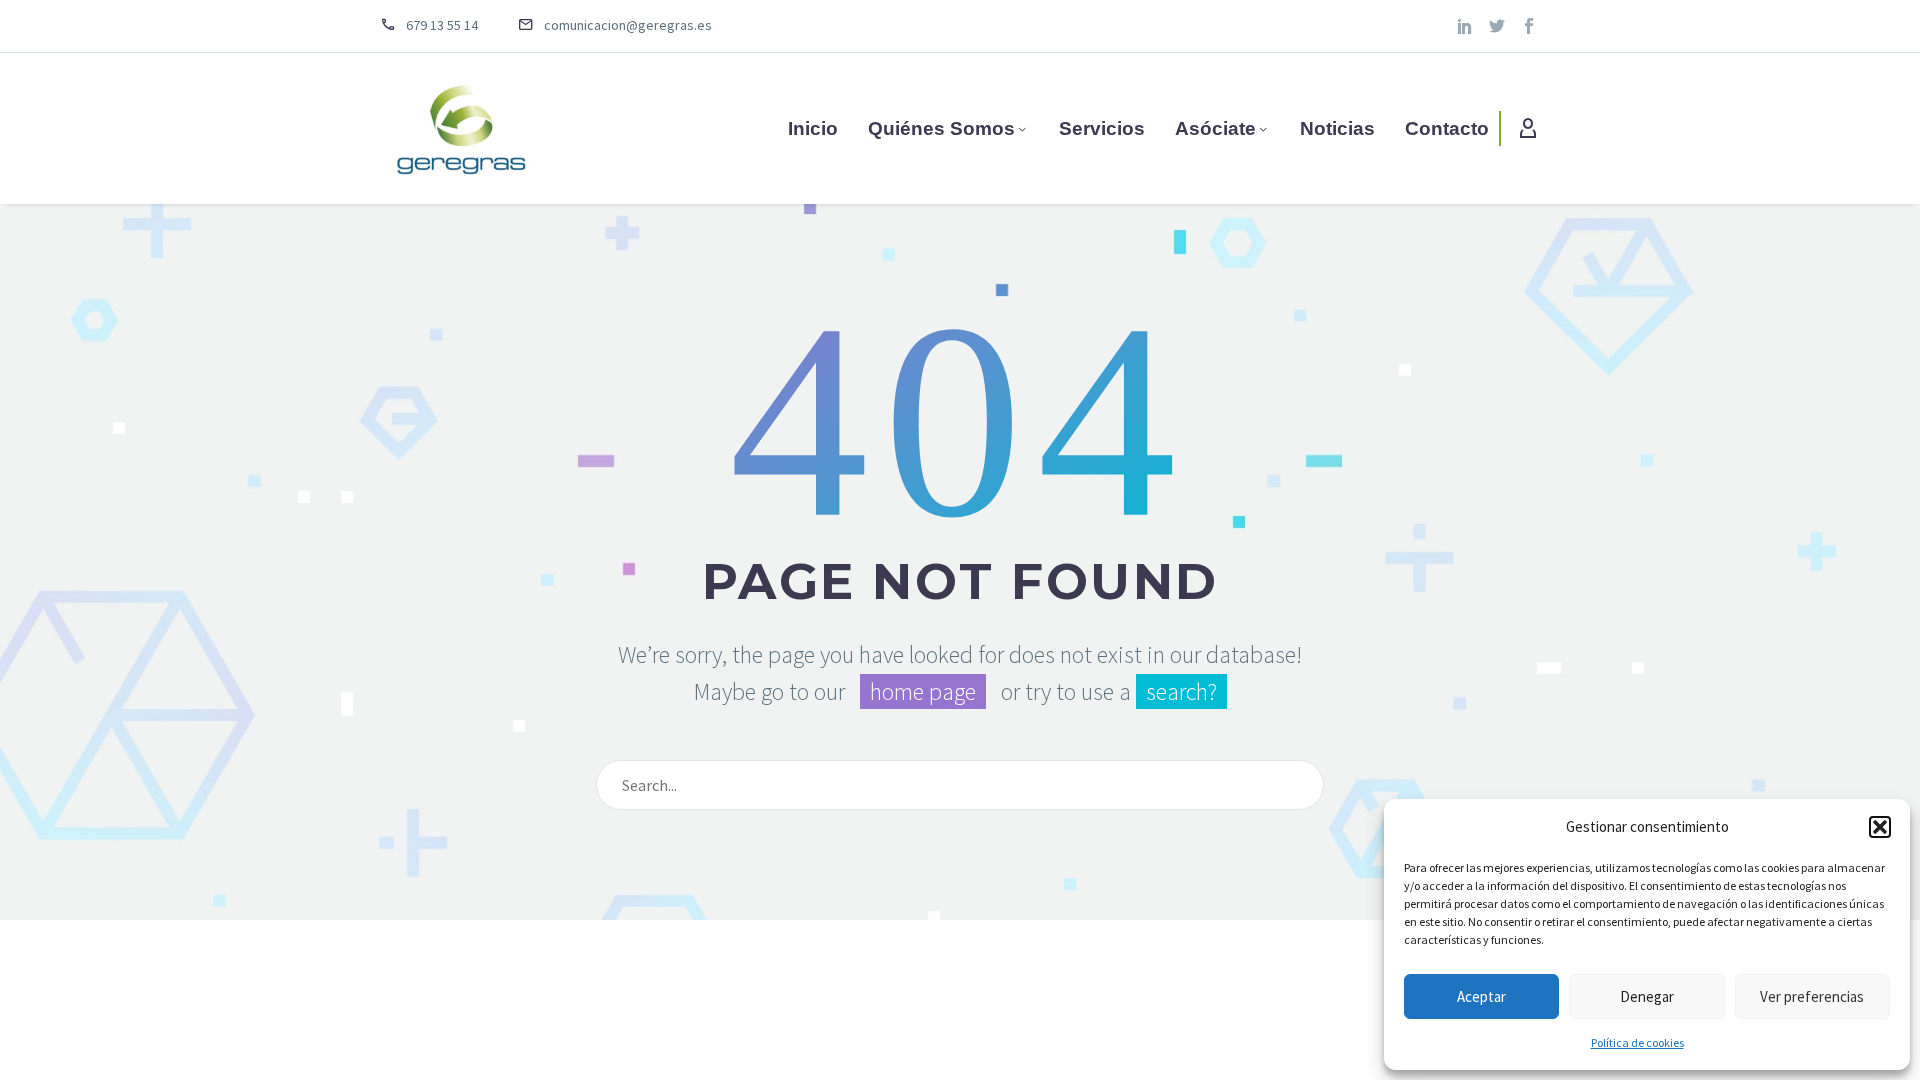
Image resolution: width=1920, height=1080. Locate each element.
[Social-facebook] (1529, 26)
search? (1181, 691)
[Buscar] (1300, 785)
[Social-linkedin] (1465, 26)
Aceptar (1481, 996)
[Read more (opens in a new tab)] (444, 26)
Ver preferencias (1812, 996)
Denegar (1647, 996)
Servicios (1102, 128)
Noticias (1337, 128)
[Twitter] (1497, 26)
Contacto (1447, 128)
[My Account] (1528, 129)
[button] (1880, 827)
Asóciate (1215, 128)
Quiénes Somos (941, 128)
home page (923, 691)
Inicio (813, 128)
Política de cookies (1637, 1042)
